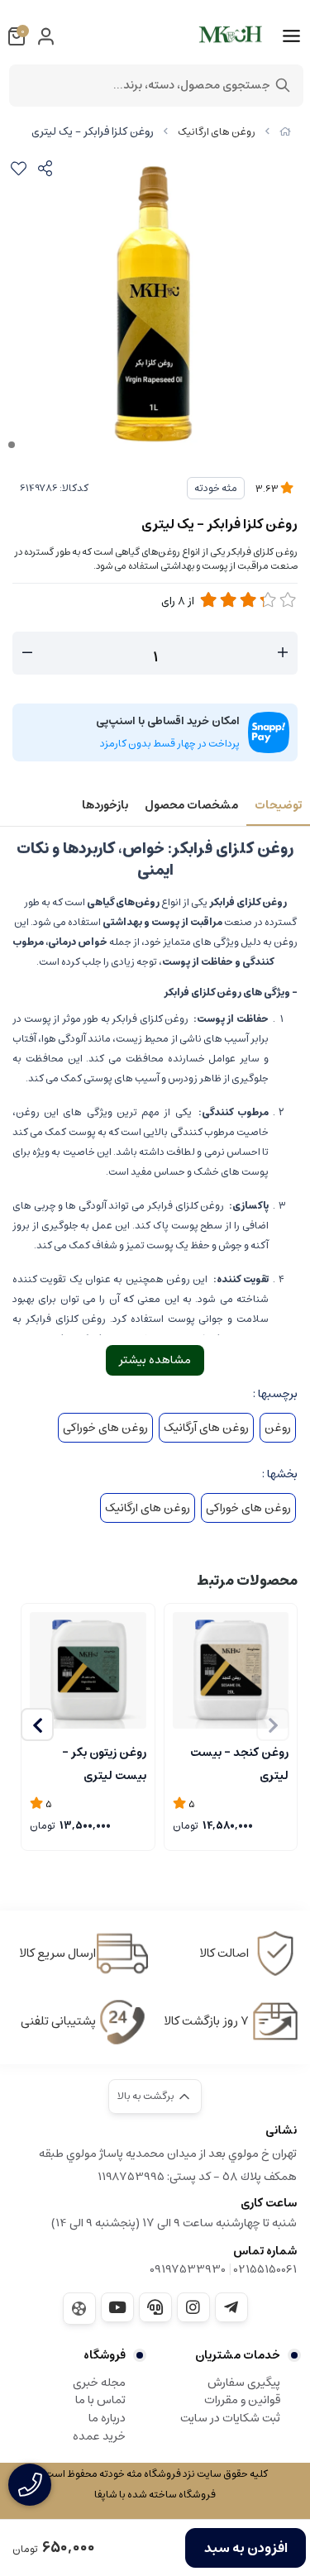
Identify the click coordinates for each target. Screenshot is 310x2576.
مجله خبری (99, 2383)
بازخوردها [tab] (105, 805)
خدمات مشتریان (238, 2355)
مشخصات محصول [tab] (191, 805)
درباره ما (107, 2418)
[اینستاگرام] (193, 2307)
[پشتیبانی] (155, 2307)
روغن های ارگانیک (217, 132)
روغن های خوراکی (105, 1428)
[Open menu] (291, 36)
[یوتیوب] (117, 2307)
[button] (37, 1724)
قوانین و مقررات (242, 2400)
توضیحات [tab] (278, 805)
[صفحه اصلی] (285, 132)
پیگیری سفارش (244, 2383)
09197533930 (188, 2269)
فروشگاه (105, 2355)
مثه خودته (216, 488)
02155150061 (265, 2269)
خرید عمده (99, 2436)
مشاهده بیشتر (155, 1360)
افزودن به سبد (246, 2548)
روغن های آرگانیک (206, 1428)
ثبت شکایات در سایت (230, 2418)
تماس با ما (100, 2400)
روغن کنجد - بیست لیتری (239, 1763)
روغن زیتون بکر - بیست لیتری (104, 1763)
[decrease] (27, 653)
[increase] (283, 653)
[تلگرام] (231, 2307)
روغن (278, 1428)
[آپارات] (79, 2309)
